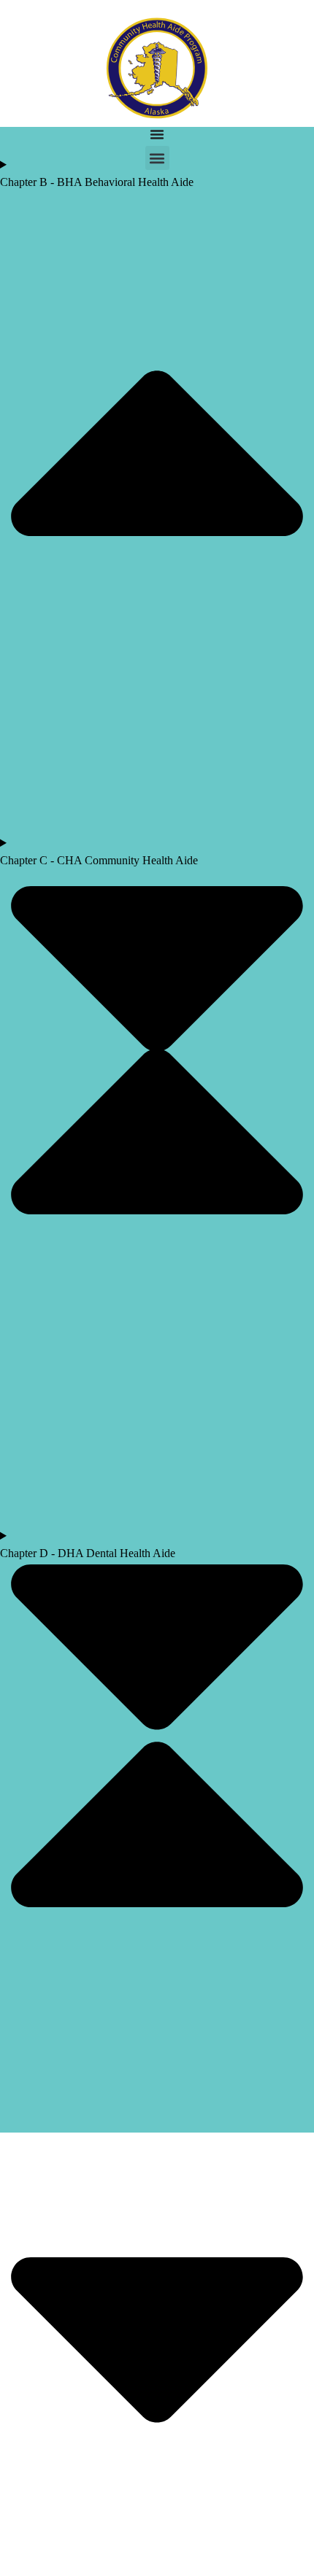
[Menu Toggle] (157, 134)
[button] (157, 158)
